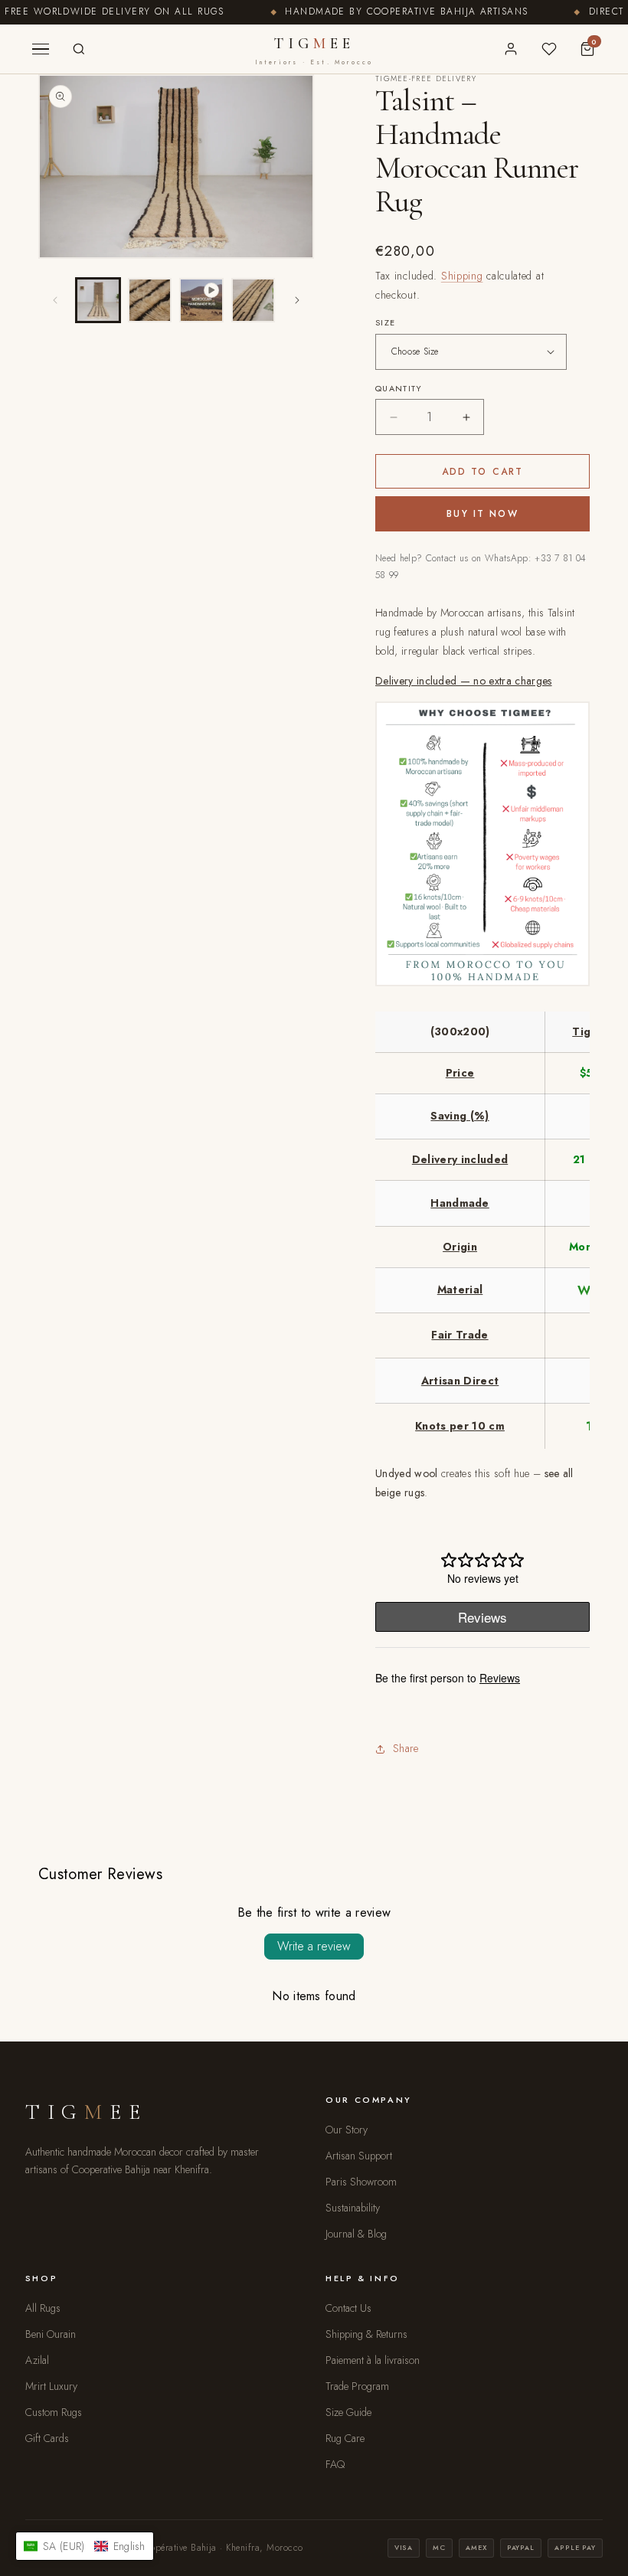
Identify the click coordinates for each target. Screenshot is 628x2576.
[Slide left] (55, 300)
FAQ (335, 2464)
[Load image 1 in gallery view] (98, 300)
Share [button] (406, 1748)
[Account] (511, 49)
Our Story (347, 2130)
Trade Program (357, 2386)
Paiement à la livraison (373, 2360)
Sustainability (353, 2208)
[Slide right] (297, 300)
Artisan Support (359, 2156)
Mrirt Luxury (51, 2386)
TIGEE (314, 51)
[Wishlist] (549, 49)
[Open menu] (41, 49)
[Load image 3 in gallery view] (253, 300)
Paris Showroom (361, 2182)
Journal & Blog (356, 2234)
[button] (85, 2546)
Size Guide (348, 2412)
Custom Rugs (54, 2412)
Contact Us (348, 2308)
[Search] (79, 49)
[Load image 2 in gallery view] (150, 300)
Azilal (37, 2360)
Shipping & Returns (366, 2334)
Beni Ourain (51, 2334)
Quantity (399, 388)
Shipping (462, 276)
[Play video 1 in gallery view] (201, 300)
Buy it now (482, 514)
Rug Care (345, 2438)
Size (385, 322)
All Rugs (43, 2308)
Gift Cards (47, 2438)
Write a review (314, 1946)
